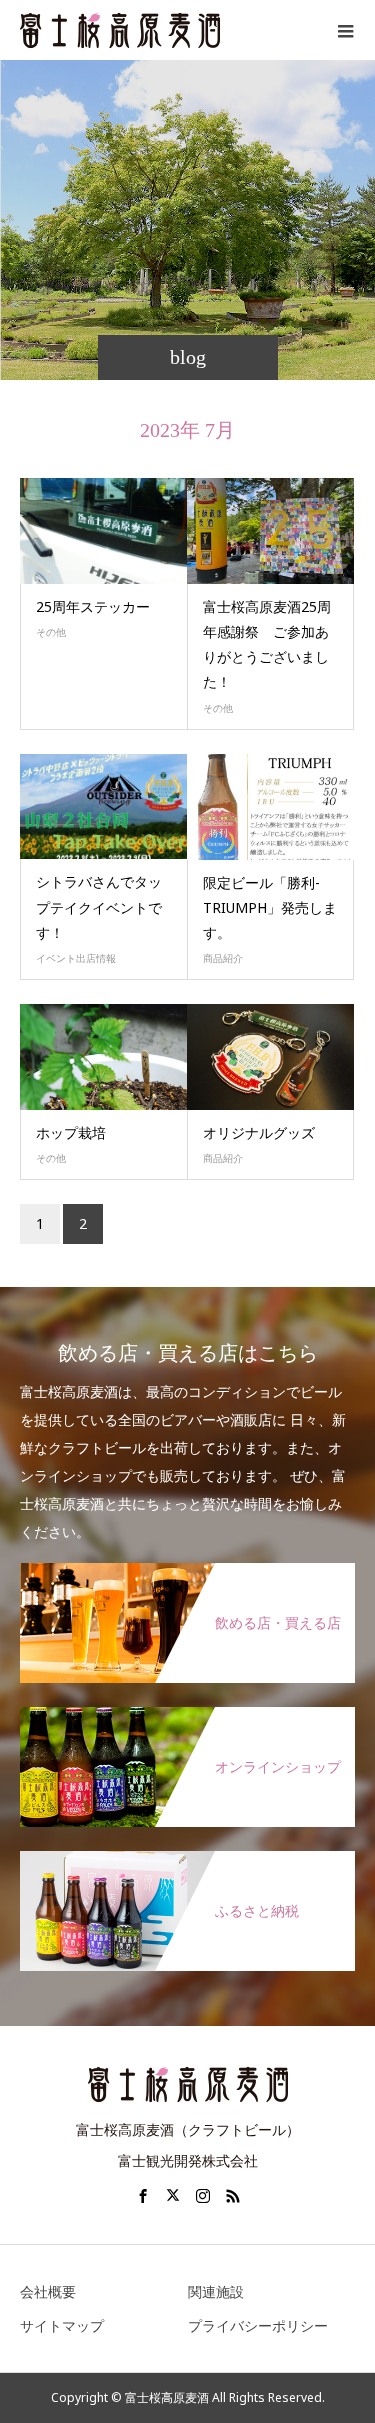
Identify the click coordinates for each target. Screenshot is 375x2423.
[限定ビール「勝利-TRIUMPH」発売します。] (271, 807)
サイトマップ (62, 2325)
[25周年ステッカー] (104, 531)
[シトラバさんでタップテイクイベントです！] (104, 807)
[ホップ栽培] (104, 1057)
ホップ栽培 (71, 1132)
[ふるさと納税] (187, 1861)
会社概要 (48, 2291)
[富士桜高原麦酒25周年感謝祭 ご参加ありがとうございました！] (271, 531)
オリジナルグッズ (259, 1132)
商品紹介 (223, 958)
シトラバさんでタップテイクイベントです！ (99, 906)
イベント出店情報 (76, 958)
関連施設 (216, 2291)
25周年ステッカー (93, 606)
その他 (51, 632)
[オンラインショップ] (187, 1717)
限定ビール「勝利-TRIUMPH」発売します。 (270, 907)
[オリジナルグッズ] (271, 1057)
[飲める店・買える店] (187, 1573)
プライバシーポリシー (258, 2325)
